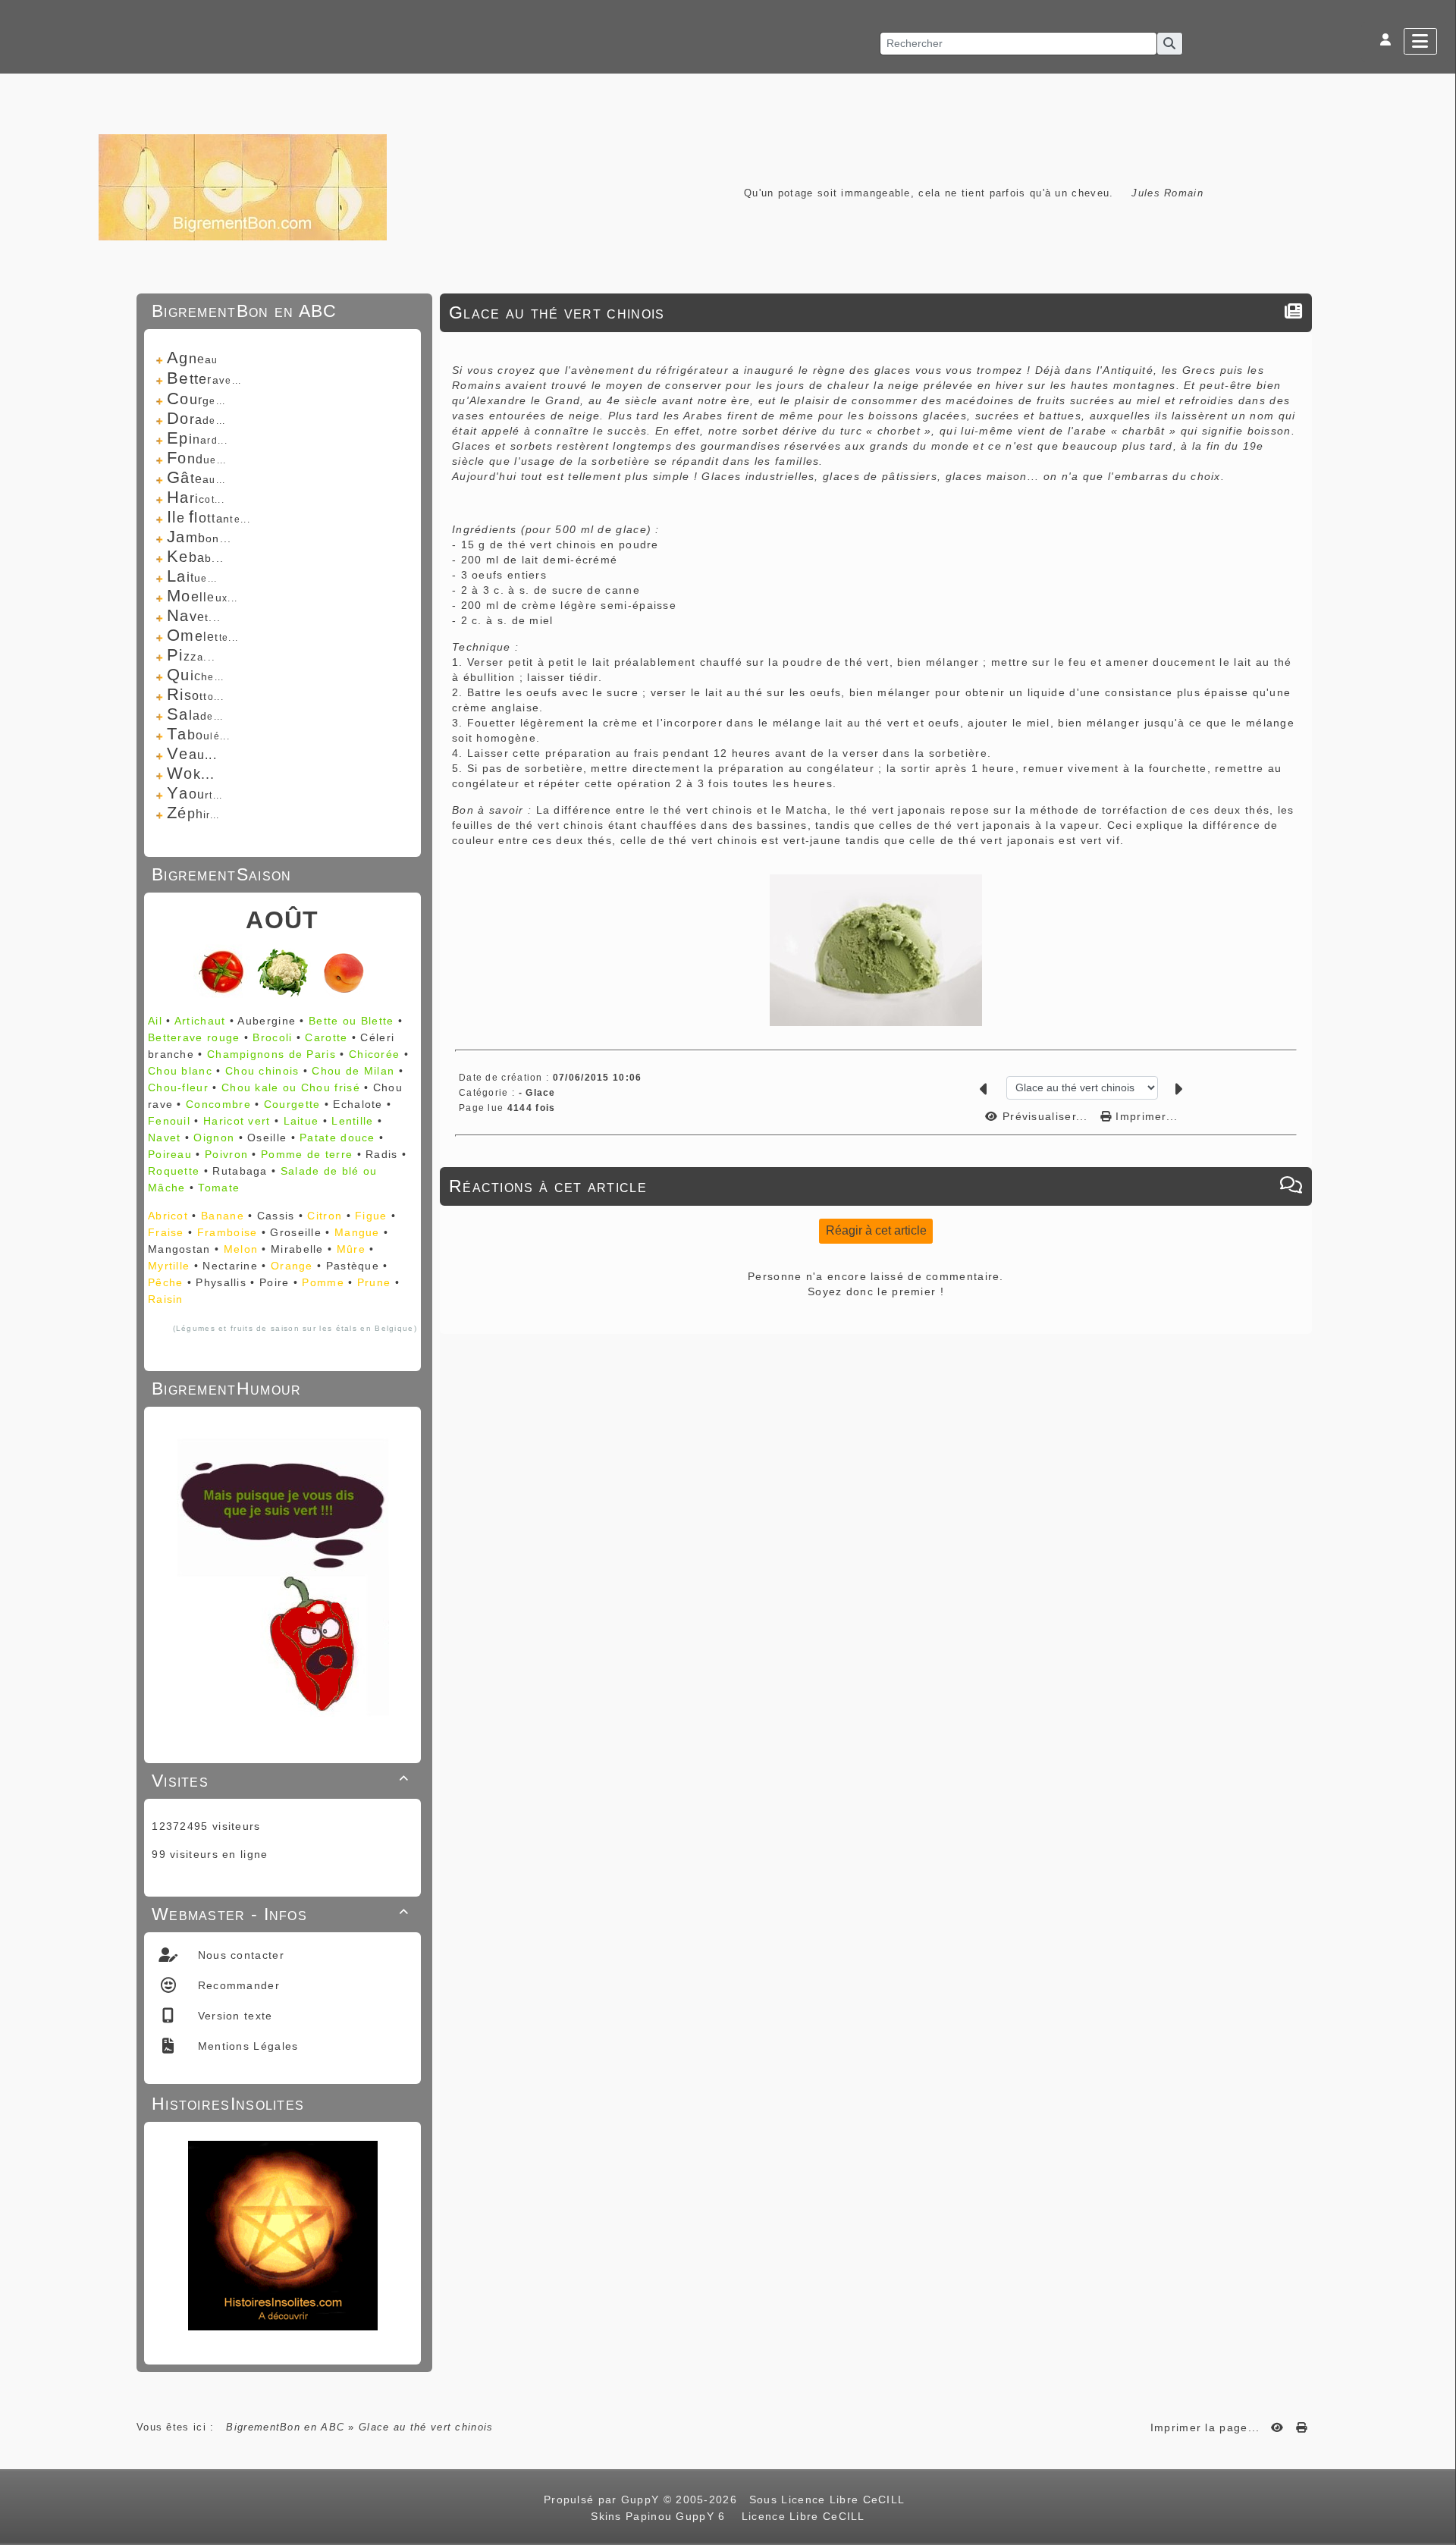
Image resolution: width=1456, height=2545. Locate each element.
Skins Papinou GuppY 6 (662, 2516)
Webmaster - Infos (280, 1914)
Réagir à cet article (876, 1230)
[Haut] (1437, 1021)
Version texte (233, 2016)
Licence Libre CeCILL (801, 2516)
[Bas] (1437, 1059)
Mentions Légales (246, 2046)
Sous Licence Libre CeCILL (829, 2499)
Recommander (237, 1985)
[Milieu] (1437, 1040)
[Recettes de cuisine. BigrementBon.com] (243, 186)
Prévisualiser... (1045, 1116)
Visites (280, 1781)
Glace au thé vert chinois (557, 312)
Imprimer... (1145, 1116)
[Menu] (1420, 41)
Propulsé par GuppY (604, 2499)
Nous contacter (239, 1955)
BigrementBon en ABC (285, 2427)
